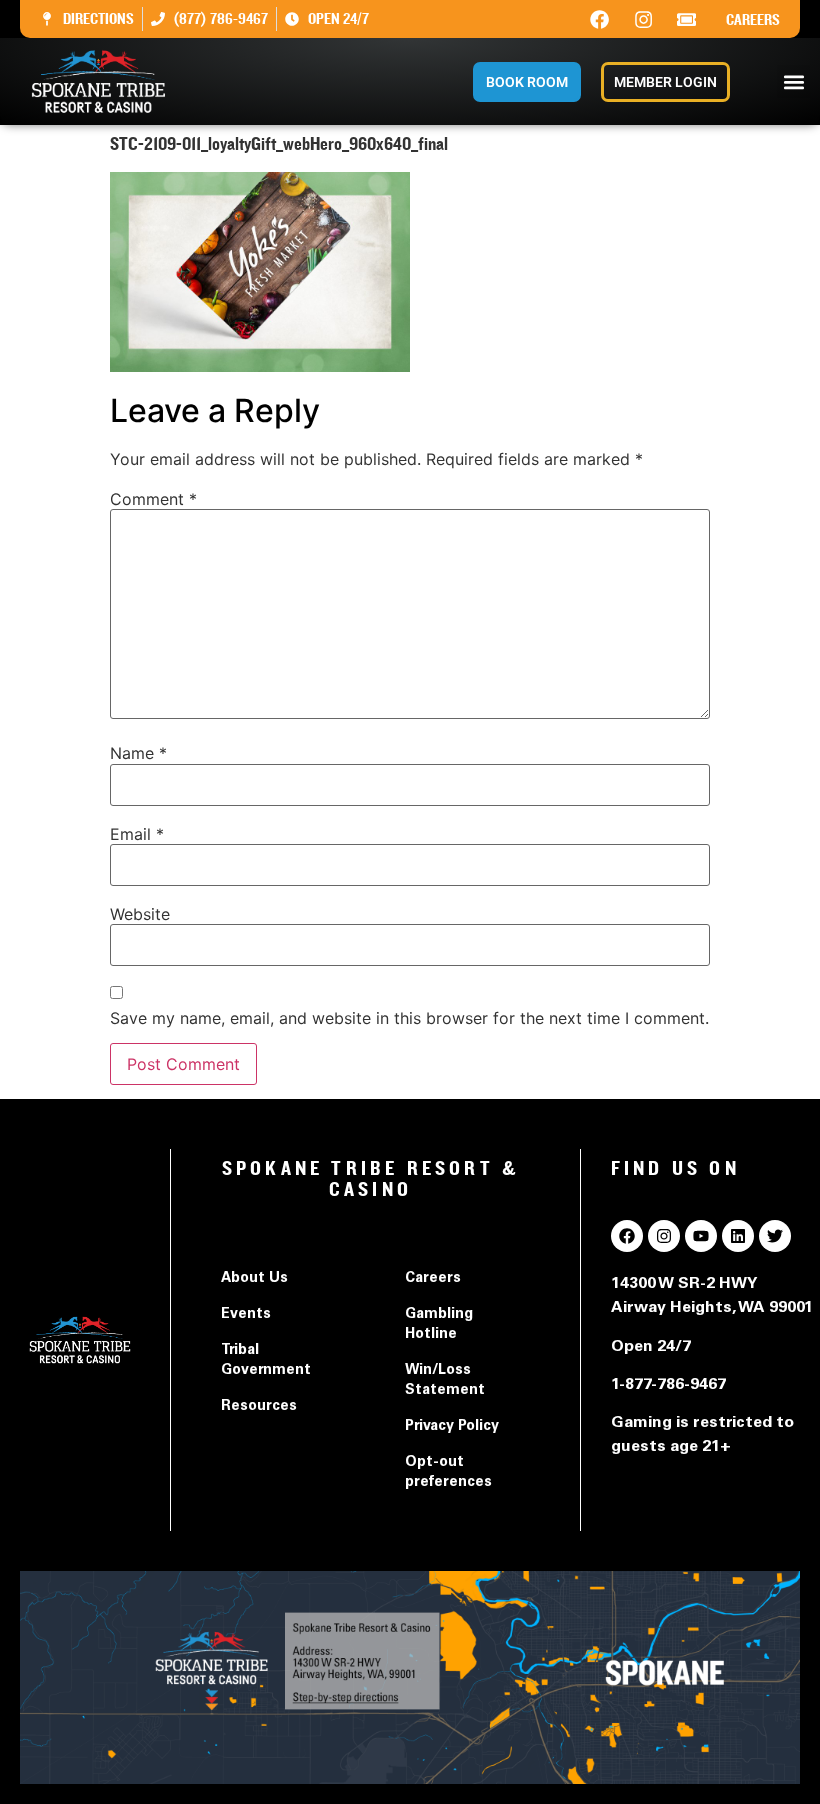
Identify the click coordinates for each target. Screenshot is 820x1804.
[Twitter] (775, 1236)
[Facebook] (600, 19)
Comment (153, 499)
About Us (254, 1279)
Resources (259, 1407)
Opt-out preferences (448, 1473)
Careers (753, 20)
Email (137, 834)
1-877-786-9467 (668, 1385)
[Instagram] (643, 19)
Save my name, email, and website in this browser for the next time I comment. (409, 1018)
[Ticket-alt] (687, 19)
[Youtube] (701, 1236)
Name (138, 753)
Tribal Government (266, 1361)
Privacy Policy (452, 1427)
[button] (793, 81)
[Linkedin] (738, 1236)
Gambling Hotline (439, 1325)
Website (140, 914)
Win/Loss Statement (445, 1381)
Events (246, 1315)
